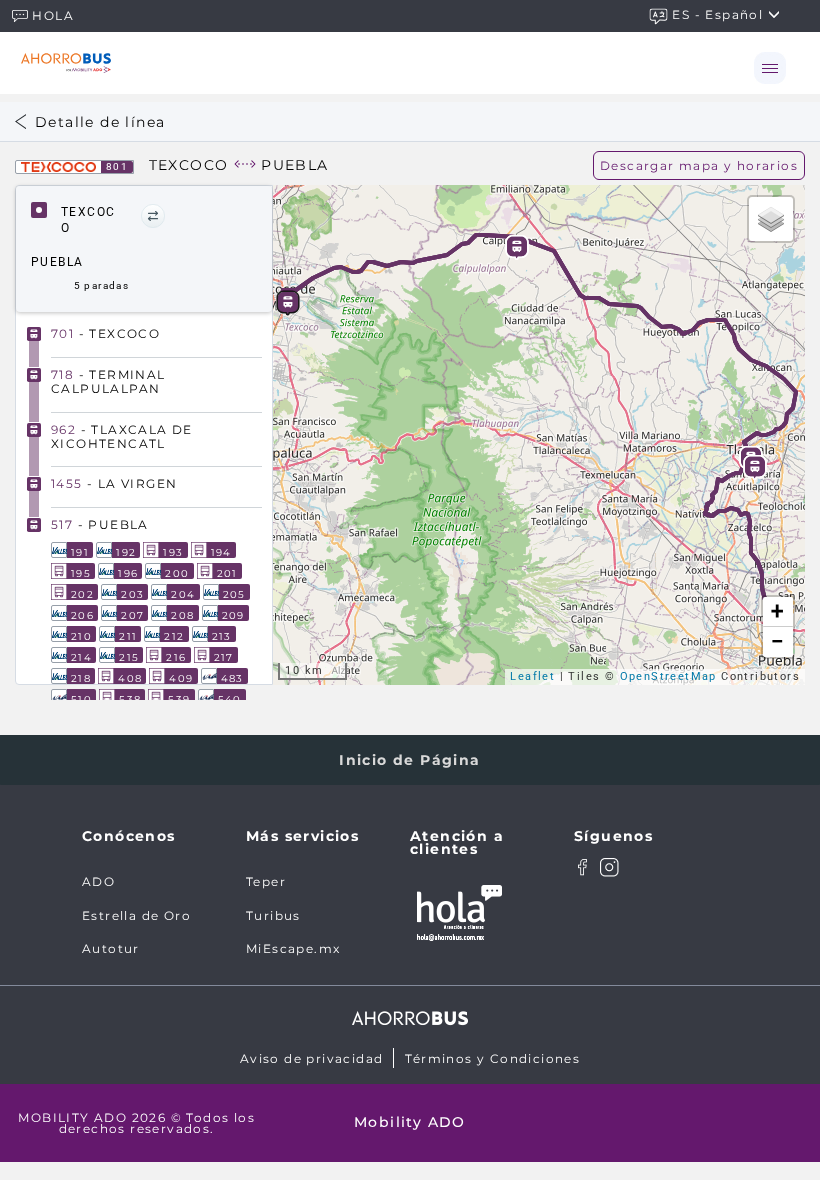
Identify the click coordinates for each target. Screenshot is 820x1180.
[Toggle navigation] (770, 68)
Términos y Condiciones (492, 1058)
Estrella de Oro (136, 915)
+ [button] (777, 611)
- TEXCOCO (105, 333)
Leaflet (532, 676)
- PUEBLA (100, 524)
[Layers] (771, 219)
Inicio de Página (409, 760)
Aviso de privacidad (312, 1058)
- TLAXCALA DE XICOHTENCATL (122, 436)
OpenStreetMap (668, 676)
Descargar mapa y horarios (699, 165)
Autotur (111, 948)
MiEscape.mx (293, 948)
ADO (98, 881)
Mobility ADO (410, 1122)
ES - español (719, 14)
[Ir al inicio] (66, 62)
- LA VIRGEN (114, 483)
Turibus (273, 915)
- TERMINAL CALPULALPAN (108, 381)
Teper (266, 881)
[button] (153, 216)
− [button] (778, 641)
